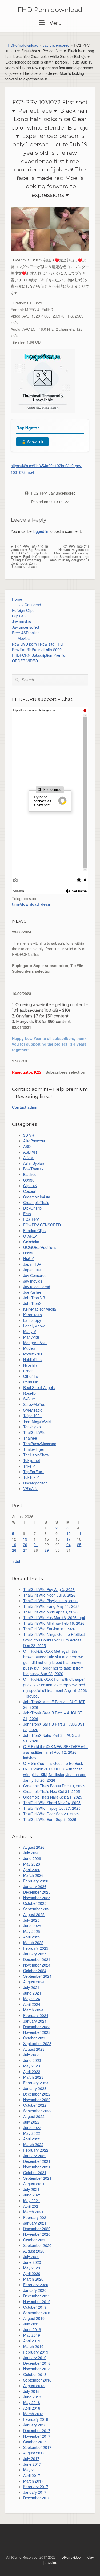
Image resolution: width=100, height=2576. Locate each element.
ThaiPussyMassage (40, 1444)
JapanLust (32, 1270)
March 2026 (33, 1875)
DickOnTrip (32, 1208)
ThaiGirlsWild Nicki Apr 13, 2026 (50, 1612)
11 (79, 1533)
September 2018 (37, 2380)
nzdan (28, 1371)
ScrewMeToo (34, 1404)
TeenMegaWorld (37, 1421)
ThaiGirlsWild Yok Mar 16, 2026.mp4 (54, 1617)
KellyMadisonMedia (40, 1309)
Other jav (31, 1376)
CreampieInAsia (37, 1197)
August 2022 (34, 2116)
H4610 (29, 1258)
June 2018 (32, 2397)
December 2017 (37, 2430)
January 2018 (35, 2425)
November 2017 (37, 2436)
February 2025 (36, 1948)
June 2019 (32, 2329)
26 (14, 1550)
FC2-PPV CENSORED (42, 1225)
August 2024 (34, 1982)
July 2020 (31, 2257)
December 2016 (37, 2498)
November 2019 (37, 2301)
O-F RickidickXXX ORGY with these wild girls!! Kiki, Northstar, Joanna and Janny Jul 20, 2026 (55, 1774)
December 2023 (37, 2027)
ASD (27, 1146)
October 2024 (35, 1971)
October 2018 (35, 2374)
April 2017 (32, 2475)
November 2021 (37, 2167)
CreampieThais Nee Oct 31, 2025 (52, 1791)
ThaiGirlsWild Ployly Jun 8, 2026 (50, 1601)
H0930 (29, 1253)
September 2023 (37, 2043)
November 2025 (37, 1898)
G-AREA (30, 1236)
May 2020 (32, 2268)
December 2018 (37, 2363)
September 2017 (37, 2447)
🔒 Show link (32, 442)
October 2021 (35, 2172)
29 (47, 1550)
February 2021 (36, 2217)
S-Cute (29, 1399)
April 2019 (32, 2341)
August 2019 (34, 2318)
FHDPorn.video (69, 2557)
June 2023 (32, 2060)
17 (69, 1539)
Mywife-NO (33, 1354)
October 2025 (35, 1903)
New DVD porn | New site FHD (38, 644)
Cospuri (30, 1191)
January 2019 (35, 2358)
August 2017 (34, 2453)
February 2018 (36, 2419)
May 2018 (32, 2402)
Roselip (29, 1393)
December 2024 (37, 1959)
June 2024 (32, 1993)
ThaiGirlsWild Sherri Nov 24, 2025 (52, 1803)
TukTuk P (31, 1477)
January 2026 (35, 1886)
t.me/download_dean (31, 904)
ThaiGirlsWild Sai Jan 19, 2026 (49, 1629)
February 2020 (36, 2285)
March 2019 (33, 2346)
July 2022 (31, 2122)
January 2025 (35, 1954)
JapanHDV (32, 1264)
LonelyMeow (34, 1326)
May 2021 (32, 2200)
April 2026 (32, 1870)
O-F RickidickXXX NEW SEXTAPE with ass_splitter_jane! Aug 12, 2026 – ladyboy (55, 1752)
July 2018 (31, 2391)
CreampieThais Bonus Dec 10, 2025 (54, 1786)
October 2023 (35, 2038)
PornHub (31, 1382)
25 (79, 1545)
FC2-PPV (39, 493)
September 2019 (37, 2313)
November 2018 (37, 2369)
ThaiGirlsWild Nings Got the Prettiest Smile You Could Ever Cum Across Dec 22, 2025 (54, 1640)
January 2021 (35, 2223)
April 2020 (32, 2273)
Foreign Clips (23, 610)
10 (69, 1533)
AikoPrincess (34, 1141)
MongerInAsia (35, 1343)
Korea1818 (33, 1315)
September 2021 (37, 2178)
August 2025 (34, 1914)
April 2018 (32, 2408)
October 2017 (35, 2442)
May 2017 (32, 2470)
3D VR (29, 1135)
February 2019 (36, 2352)
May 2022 (32, 2133)
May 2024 (32, 1999)
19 (14, 1545)
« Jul (16, 1561)
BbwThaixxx (33, 1169)
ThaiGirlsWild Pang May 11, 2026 (51, 1606)
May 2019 (32, 2335)
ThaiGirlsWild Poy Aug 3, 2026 (49, 1589)
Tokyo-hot (32, 1460)
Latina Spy (32, 1320)
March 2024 (33, 2010)
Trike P (29, 1466)
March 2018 (33, 2414)
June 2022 (32, 2128)
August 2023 (34, 2049)
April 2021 (32, 2206)
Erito (27, 1214)
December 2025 (37, 1892)
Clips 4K (19, 616)
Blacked (30, 1174)
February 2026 (36, 1881)
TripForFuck (33, 1472)
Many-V (30, 1331)
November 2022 (37, 2100)
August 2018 (34, 2386)
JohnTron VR (34, 1298)
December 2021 (37, 2161)
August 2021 (34, 2184)
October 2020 (35, 2240)
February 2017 (36, 2487)
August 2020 (34, 2251)
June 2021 (32, 2195)
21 (36, 1545)
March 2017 (33, 2481)
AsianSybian (34, 1163)
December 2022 (37, 2094)
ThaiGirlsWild (34, 1432)
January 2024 (35, 2021)
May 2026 (32, 1864)
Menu (55, 23)
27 (25, 1550)
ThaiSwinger (34, 1449)
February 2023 (36, 2083)
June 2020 (32, 2262)
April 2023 (32, 2071)
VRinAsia (31, 1488)
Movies (24, 638)
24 (69, 1545)
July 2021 (31, 2189)
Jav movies (21, 621)
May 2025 (32, 1931)
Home (17, 599)
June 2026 (32, 1858)
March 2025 (33, 1942)
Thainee (30, 1438)
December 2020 (37, 2229)
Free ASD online (26, 633)
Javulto (50, 2563)
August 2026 (34, 1847)
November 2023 (37, 2032)
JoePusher (32, 1292)
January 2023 (35, 2088)
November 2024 (37, 1965)
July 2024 (31, 1987)
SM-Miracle (33, 1410)
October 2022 (35, 2105)
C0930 (29, 1180)
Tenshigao (32, 1427)
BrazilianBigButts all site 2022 (37, 650)
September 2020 (37, 2245)
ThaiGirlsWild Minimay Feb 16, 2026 (54, 1623)
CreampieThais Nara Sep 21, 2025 (53, 1797)
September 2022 (37, 2111)
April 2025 (32, 1937)
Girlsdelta (31, 1242)
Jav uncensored (56, 45)
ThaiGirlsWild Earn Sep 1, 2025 (50, 1819)
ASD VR (30, 1152)
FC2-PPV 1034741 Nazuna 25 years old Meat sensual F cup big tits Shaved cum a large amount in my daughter (70, 553)
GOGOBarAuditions (40, 1247)
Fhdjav (89, 2557)
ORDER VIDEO (25, 661)
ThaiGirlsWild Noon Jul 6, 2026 (49, 1595)
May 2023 (32, 2066)
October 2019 (35, 2307)
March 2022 (33, 2144)
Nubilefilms (32, 1359)
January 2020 (35, 2290)
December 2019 (37, 2296)
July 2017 (31, 2458)
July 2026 (31, 1853)
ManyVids (31, 1337)
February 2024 (36, 2015)
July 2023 (31, 2055)
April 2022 (32, 2139)
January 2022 (35, 2156)
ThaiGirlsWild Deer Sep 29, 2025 (51, 1814)
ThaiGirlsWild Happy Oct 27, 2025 (52, 1808)
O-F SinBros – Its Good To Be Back (53, 1763)
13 (25, 1539)
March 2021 (33, 2212)
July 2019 (31, 2324)
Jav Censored (29, 605)
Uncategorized (35, 1483)
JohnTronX (32, 1303)
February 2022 (36, 2150)
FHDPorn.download (22, 45)
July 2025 (31, 1920)
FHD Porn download (50, 10)
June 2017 (32, 2464)
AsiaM (28, 1158)
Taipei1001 (33, 1416)
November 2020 (37, 2234)
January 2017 (35, 2492)
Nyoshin (30, 1365)
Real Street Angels (39, 1387)
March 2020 (33, 2279)
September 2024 (37, 1976)
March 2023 (33, 2077)
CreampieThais (36, 1202)
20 (25, 1545)
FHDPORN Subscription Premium (40, 655)
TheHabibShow (36, 1455)
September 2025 (37, 1909)
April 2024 (32, 2004)
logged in (41, 531)
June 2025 (32, 1926)
